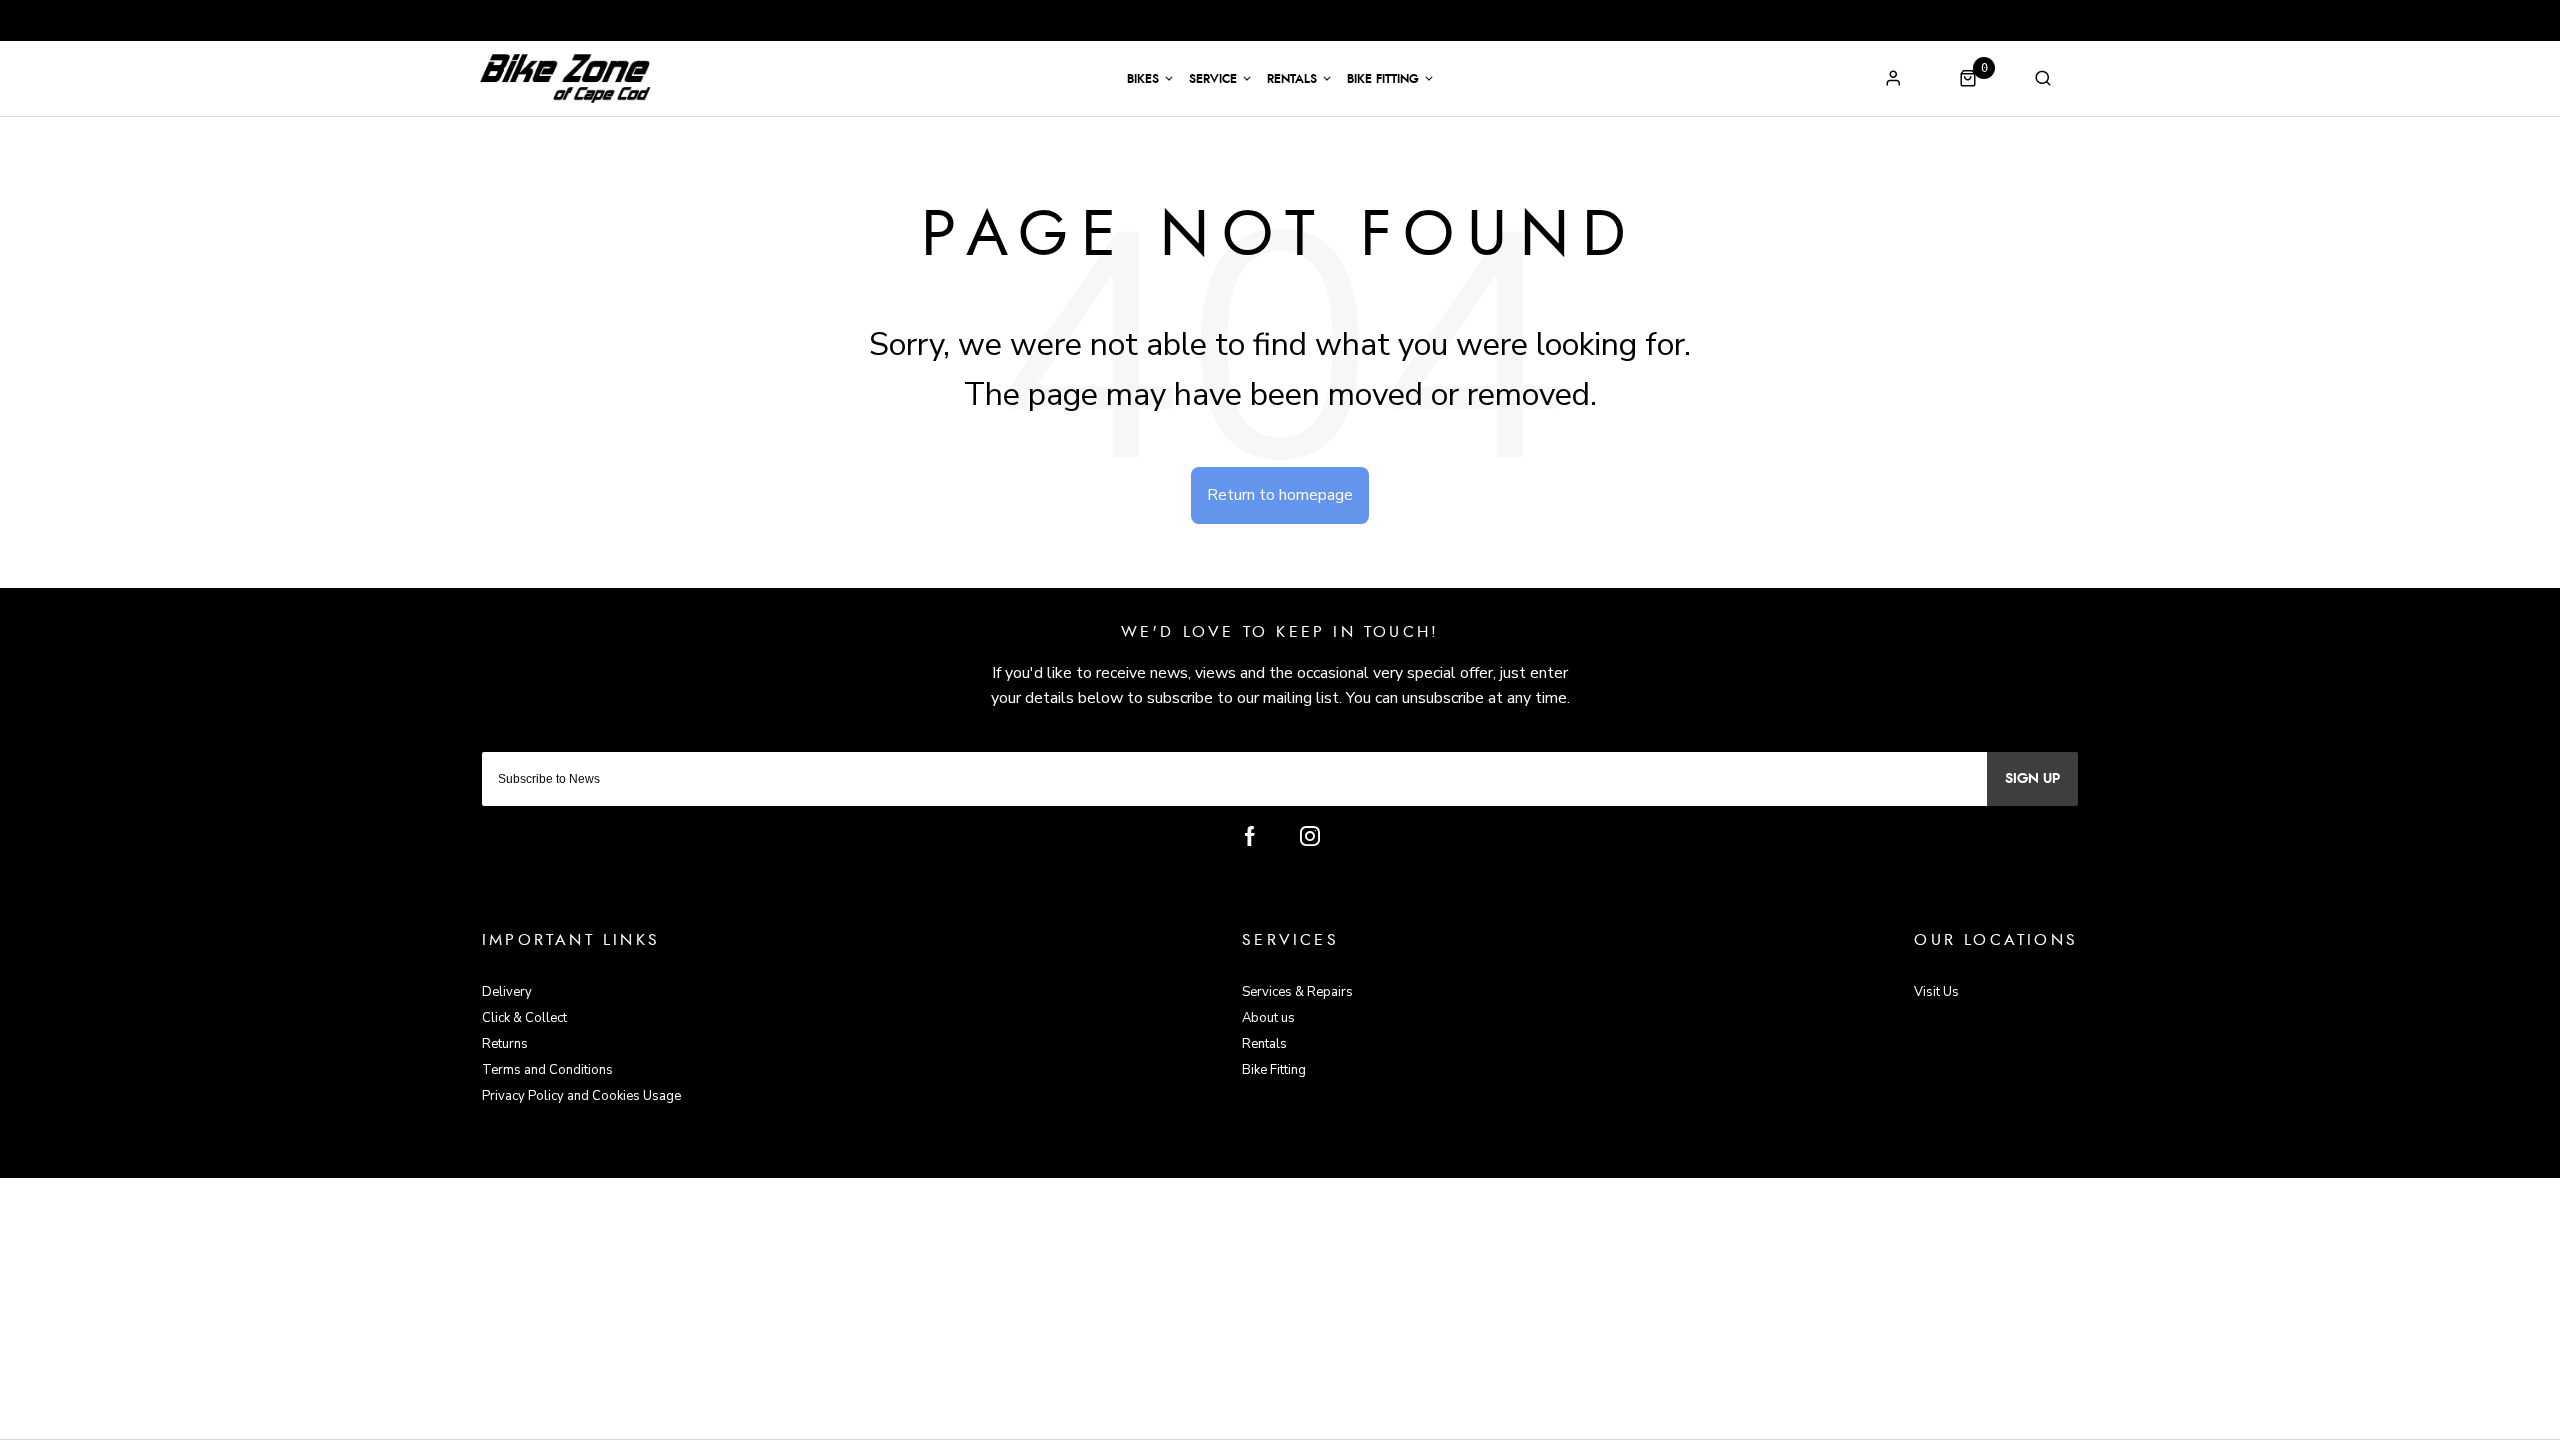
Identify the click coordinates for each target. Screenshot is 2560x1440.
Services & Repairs (1297, 992)
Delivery (507, 992)
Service (1213, 79)
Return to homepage (1280, 495)
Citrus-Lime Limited (1344, 1159)
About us (1268, 1018)
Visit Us (1936, 992)
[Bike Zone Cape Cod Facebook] (1250, 836)
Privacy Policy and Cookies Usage (581, 1096)
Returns (505, 1044)
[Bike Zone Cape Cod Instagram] (1310, 836)
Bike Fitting (1383, 79)
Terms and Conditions (547, 1070)
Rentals (1292, 79)
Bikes (1143, 79)
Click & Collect (524, 1018)
